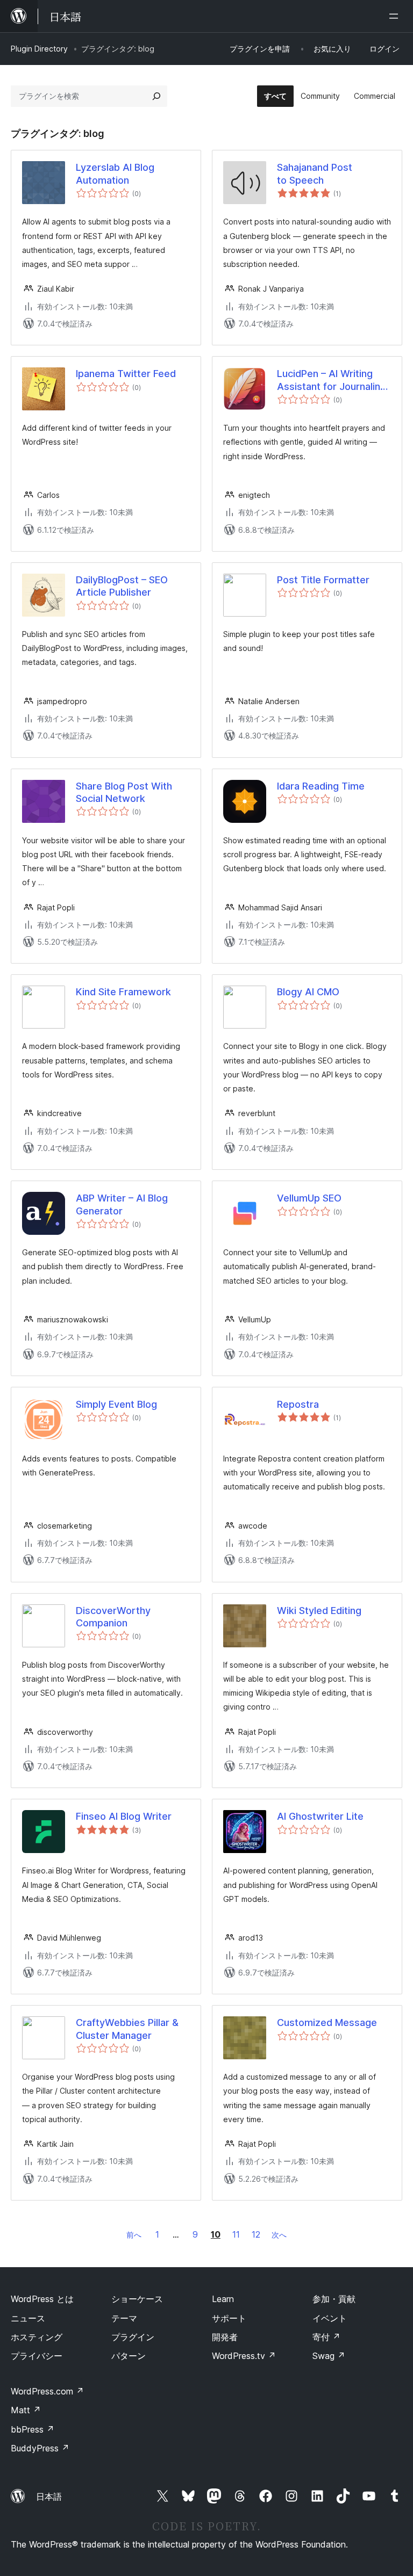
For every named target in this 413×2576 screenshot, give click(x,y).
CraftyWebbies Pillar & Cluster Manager (127, 2029)
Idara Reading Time (321, 786)
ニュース (28, 2318)
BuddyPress (40, 2448)
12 (256, 2234)
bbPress (33, 2429)
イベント (330, 2318)
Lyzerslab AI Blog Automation (115, 173)
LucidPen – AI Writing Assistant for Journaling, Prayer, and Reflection (333, 380)
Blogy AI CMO (308, 992)
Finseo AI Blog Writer (124, 1816)
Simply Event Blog (116, 1404)
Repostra (298, 1404)
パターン (129, 2356)
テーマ (124, 2318)
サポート (229, 2318)
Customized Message (327, 2023)
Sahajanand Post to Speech (315, 173)
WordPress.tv (244, 2356)
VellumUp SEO (309, 1198)
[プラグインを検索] (156, 96)
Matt (26, 2410)
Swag (329, 2356)
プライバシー (37, 2356)
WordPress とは (42, 2299)
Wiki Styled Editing (319, 1611)
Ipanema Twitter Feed (126, 374)
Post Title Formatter (323, 580)
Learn (223, 2299)
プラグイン (133, 2337)
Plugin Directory (39, 49)
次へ (279, 2235)
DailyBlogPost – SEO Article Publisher (122, 586)
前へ (134, 2235)
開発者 (225, 2337)
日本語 (49, 2497)
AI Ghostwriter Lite (320, 1816)
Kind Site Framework (123, 992)
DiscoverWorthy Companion (113, 1617)
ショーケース (137, 2299)
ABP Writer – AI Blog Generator (122, 1204)
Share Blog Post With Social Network (124, 792)
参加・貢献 (334, 2299)
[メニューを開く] (396, 16)
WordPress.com (47, 2391)
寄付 (326, 2337)
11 (236, 2234)
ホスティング (37, 2337)
